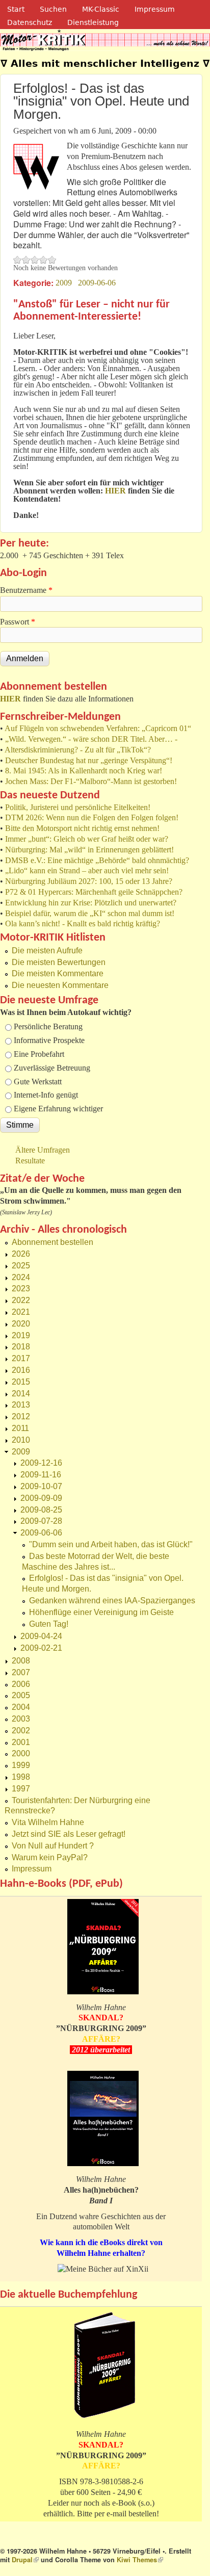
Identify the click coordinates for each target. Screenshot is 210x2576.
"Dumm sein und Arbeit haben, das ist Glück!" (111, 1544)
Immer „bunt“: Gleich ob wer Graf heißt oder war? (87, 839)
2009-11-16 (41, 1475)
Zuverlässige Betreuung (52, 1068)
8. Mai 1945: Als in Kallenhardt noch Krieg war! (84, 771)
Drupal (25, 2560)
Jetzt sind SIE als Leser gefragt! (69, 1834)
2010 (21, 1440)
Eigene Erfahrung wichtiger (58, 1109)
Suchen (53, 9)
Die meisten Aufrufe (47, 951)
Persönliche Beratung (48, 1026)
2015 (21, 1382)
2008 (21, 1661)
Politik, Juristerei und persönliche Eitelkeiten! (78, 807)
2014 (21, 1394)
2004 (21, 1707)
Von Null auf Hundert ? (53, 1846)
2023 (21, 1289)
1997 (21, 1789)
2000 (21, 1753)
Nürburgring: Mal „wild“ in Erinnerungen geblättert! (89, 850)
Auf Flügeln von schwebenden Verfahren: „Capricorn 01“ (98, 728)
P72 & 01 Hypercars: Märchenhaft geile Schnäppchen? (94, 892)
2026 (21, 1254)
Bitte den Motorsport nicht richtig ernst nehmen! (82, 828)
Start (16, 9)
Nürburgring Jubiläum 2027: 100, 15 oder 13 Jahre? (89, 881)
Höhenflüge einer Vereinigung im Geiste (101, 1612)
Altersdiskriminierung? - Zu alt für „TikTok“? (78, 750)
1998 (21, 1777)
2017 (21, 1358)
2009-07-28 (41, 1521)
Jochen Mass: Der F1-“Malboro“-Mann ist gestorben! (91, 781)
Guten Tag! (49, 1624)
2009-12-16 (41, 1463)
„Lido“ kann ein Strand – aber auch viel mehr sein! (87, 870)
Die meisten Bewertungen (59, 962)
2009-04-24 (41, 1636)
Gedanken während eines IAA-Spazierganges (112, 1601)
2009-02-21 (41, 1648)
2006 (21, 1684)
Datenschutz (30, 22)
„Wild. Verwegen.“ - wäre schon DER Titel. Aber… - (91, 739)
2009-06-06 (97, 283)
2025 (21, 1266)
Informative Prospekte (49, 1040)
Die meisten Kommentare (58, 973)
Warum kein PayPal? (50, 1857)
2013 (21, 1405)
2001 (21, 1742)
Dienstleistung (93, 22)
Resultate (30, 1161)
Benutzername (26, 590)
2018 (21, 1347)
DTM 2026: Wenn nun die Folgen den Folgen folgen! (92, 817)
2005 (21, 1695)
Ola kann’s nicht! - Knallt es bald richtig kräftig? (83, 923)
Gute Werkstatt (38, 1082)
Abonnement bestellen (52, 1242)
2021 (21, 1312)
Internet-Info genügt (46, 1095)
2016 (21, 1370)
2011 (20, 1428)
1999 (21, 1765)
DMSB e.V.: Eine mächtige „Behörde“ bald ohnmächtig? (97, 860)
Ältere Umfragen (43, 1150)
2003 (21, 1719)
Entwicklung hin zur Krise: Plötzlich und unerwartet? (91, 903)
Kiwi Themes (140, 2560)
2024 (21, 1277)
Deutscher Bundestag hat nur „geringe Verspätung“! (89, 760)
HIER (10, 699)
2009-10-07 (41, 1486)
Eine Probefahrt (39, 1054)
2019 (21, 1335)
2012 (21, 1416)
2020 (21, 1324)
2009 (64, 283)
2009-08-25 (41, 1510)
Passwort (18, 622)
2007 (21, 1672)
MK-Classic (101, 9)
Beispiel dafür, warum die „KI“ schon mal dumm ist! (90, 913)
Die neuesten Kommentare (60, 985)
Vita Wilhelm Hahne (48, 1822)
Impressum (155, 9)
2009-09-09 (41, 1498)
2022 (21, 1300)
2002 (21, 1731)
